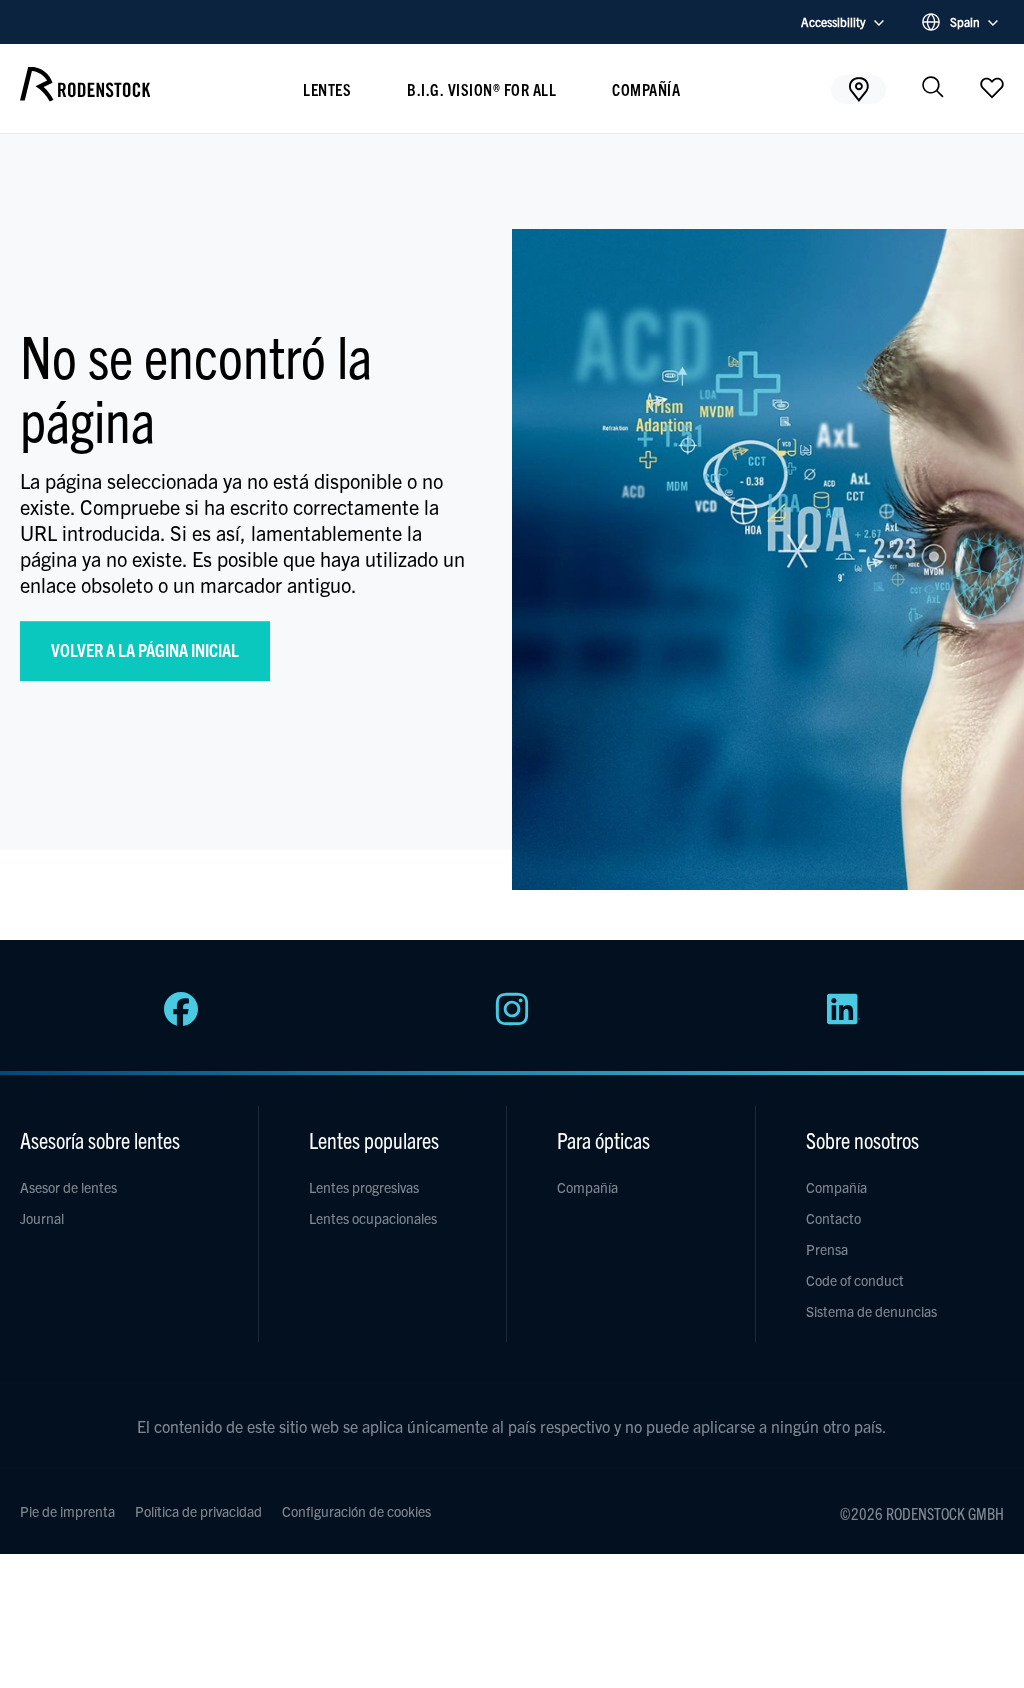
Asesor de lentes (68, 1187)
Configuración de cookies (356, 1511)
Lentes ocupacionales (373, 1218)
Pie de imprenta (67, 1511)
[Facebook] (181, 1020)
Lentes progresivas (364, 1187)
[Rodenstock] (85, 94)
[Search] (933, 88)
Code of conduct (855, 1280)
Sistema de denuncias (871, 1311)
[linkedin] (843, 1020)
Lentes (327, 89)
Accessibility (833, 21)
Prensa (827, 1249)
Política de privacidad (198, 1511)
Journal (42, 1218)
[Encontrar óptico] (858, 88)
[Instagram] (512, 1020)
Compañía (646, 89)
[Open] (992, 87)
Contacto (833, 1218)
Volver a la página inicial (145, 649)
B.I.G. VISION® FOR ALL (481, 89)
